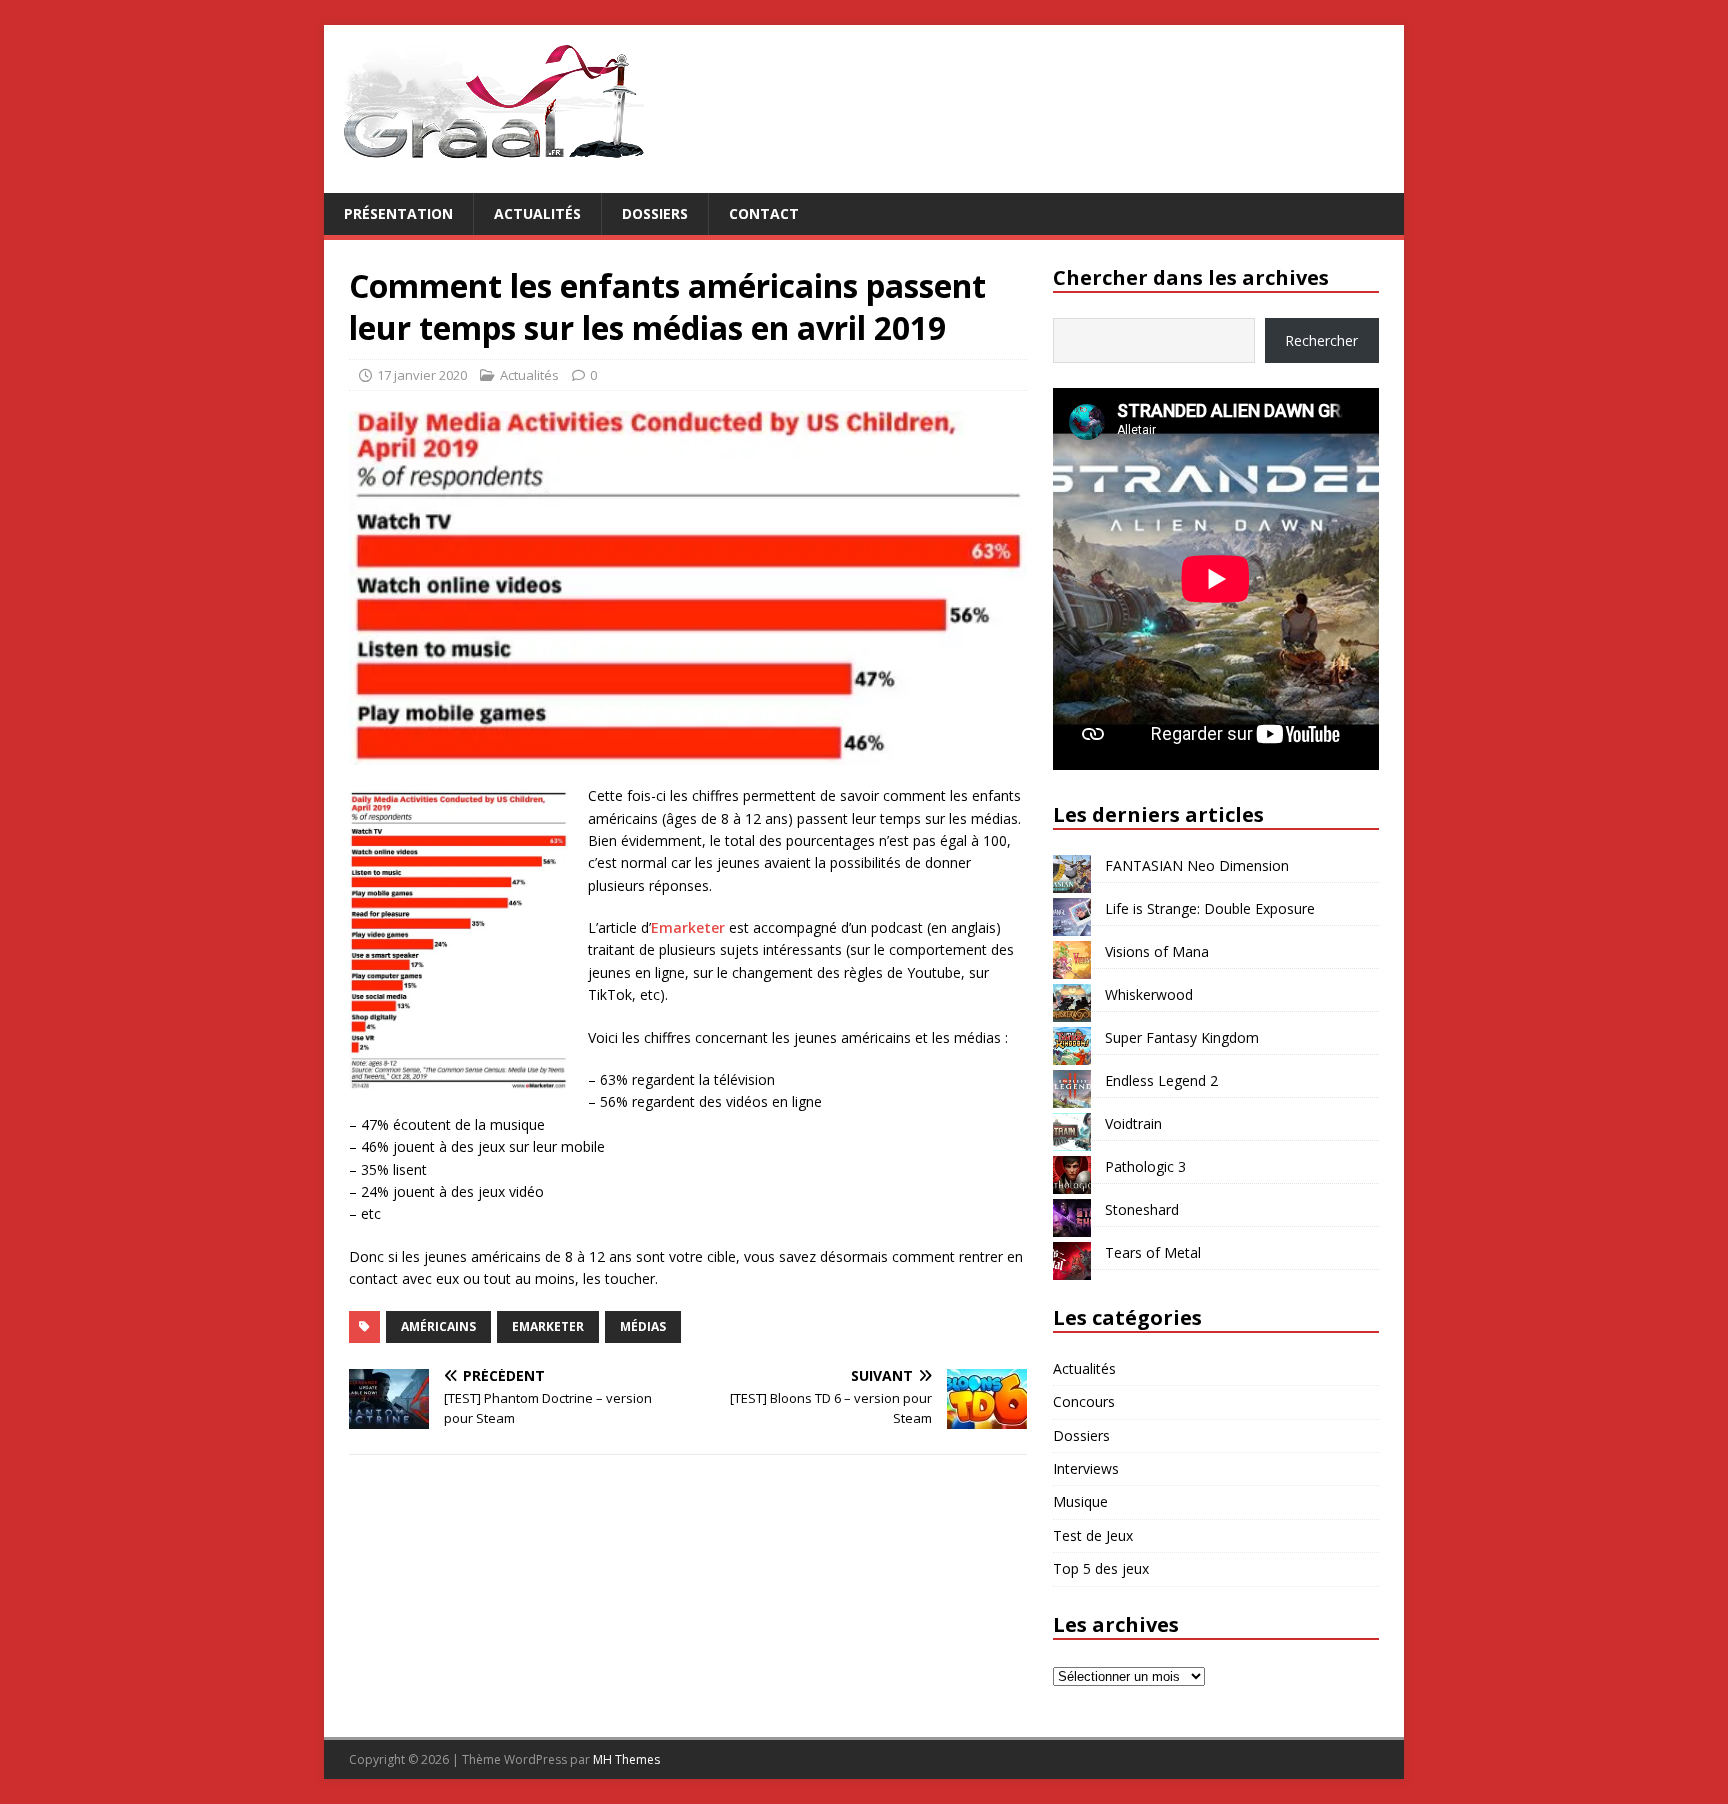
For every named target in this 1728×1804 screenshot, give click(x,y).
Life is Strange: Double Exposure (1210, 908)
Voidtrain (1133, 1123)
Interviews (1086, 1468)
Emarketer (688, 927)
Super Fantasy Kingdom (1182, 1037)
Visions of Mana (1157, 951)
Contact (764, 213)
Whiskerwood (1149, 994)
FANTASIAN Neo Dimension (1197, 865)
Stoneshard (1142, 1209)
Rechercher (1321, 340)
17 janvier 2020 (422, 375)
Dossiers (655, 213)
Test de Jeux (1093, 1535)
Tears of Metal (1153, 1252)
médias (643, 1326)
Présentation (398, 213)
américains (438, 1326)
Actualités (537, 213)
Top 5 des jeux (1101, 1568)
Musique (1080, 1501)
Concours (1084, 1401)
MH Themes (626, 1759)
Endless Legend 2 (1161, 1080)
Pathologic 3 (1145, 1166)
